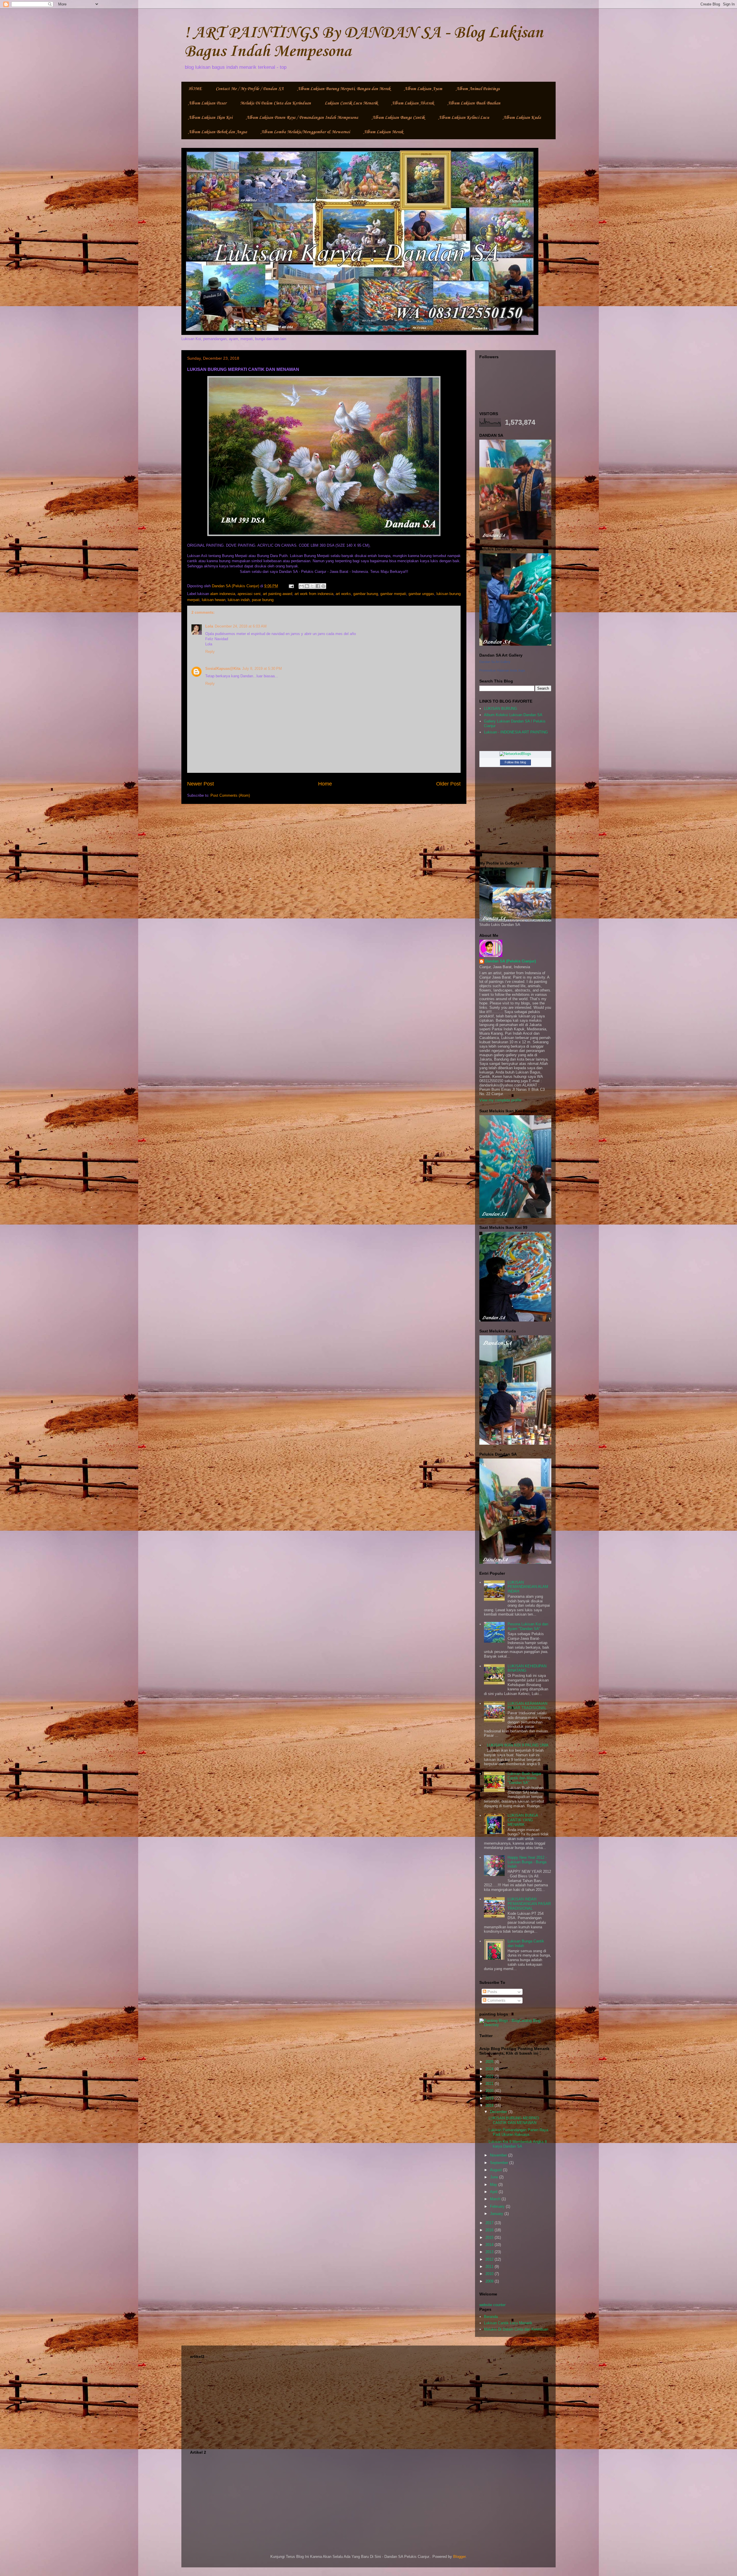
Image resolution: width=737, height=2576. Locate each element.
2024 (490, 2069)
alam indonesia (223, 594)
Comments (496, 2000)
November (499, 2155)
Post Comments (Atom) (230, 795)
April (494, 2192)
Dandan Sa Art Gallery (495, 662)
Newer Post (201, 784)
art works (343, 594)
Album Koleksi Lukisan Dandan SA (513, 715)
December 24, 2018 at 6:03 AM (241, 626)
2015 (490, 2237)
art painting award (278, 594)
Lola (209, 626)
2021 (490, 2084)
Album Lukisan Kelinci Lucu (464, 118)
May (494, 2185)
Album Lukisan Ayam (423, 89)
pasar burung (263, 600)
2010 (490, 2274)
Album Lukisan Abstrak (413, 103)
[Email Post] (291, 586)
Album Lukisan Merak (383, 132)
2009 (490, 2281)
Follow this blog (515, 762)
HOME (195, 89)
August (496, 2170)
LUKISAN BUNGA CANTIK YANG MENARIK (523, 1820)
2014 (490, 2245)
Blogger (459, 2557)
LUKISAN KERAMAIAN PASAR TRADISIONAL (527, 1706)
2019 (490, 2098)
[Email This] (301, 586)
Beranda (491, 2317)
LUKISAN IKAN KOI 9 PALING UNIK (518, 1745)
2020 (490, 2091)
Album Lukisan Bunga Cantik (398, 118)
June (495, 2177)
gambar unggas (421, 594)
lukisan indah (239, 600)
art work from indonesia (314, 594)
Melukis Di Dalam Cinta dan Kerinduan (276, 103)
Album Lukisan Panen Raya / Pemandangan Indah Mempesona (302, 118)
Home (325, 784)
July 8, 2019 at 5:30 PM (262, 669)
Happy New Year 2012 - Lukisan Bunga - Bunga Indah (527, 1862)
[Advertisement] (368, 2401)
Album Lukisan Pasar (207, 103)
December (499, 2112)
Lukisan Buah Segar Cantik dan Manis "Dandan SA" (524, 1778)
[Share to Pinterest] (323, 586)
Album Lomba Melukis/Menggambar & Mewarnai (305, 132)
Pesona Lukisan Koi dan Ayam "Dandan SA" (528, 1626)
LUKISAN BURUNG (500, 709)
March (496, 2199)
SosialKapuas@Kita (223, 669)
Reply (210, 652)
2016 (490, 2230)
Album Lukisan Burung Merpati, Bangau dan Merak (344, 89)
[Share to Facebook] (318, 586)
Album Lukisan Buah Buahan (474, 103)
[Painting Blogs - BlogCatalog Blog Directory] (515, 2025)
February (498, 2206)
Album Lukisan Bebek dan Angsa (218, 132)
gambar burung (366, 594)
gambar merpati (393, 594)
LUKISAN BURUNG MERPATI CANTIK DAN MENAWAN (514, 2120)
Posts (492, 1992)
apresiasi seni (249, 594)
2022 (490, 2076)
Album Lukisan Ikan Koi (210, 118)
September (500, 2163)
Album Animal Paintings (478, 89)
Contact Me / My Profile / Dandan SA (250, 89)
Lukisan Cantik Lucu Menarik (351, 103)
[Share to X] (312, 586)
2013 (490, 2252)
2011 (490, 2267)
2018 (490, 2105)
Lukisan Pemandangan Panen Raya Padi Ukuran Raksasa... (518, 2132)
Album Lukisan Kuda (522, 118)
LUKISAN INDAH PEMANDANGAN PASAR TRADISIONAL (529, 1904)
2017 (490, 2223)
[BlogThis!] (307, 586)
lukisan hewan (214, 600)
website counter (492, 2305)
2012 (490, 2259)
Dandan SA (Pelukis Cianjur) (510, 961)
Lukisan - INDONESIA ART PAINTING (516, 732)
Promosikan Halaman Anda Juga (502, 670)
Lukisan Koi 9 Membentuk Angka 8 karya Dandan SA (518, 2144)
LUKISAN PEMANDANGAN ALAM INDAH (528, 1587)
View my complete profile (500, 1100)
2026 (490, 2062)
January (497, 2214)
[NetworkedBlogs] (515, 754)
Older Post (448, 784)
